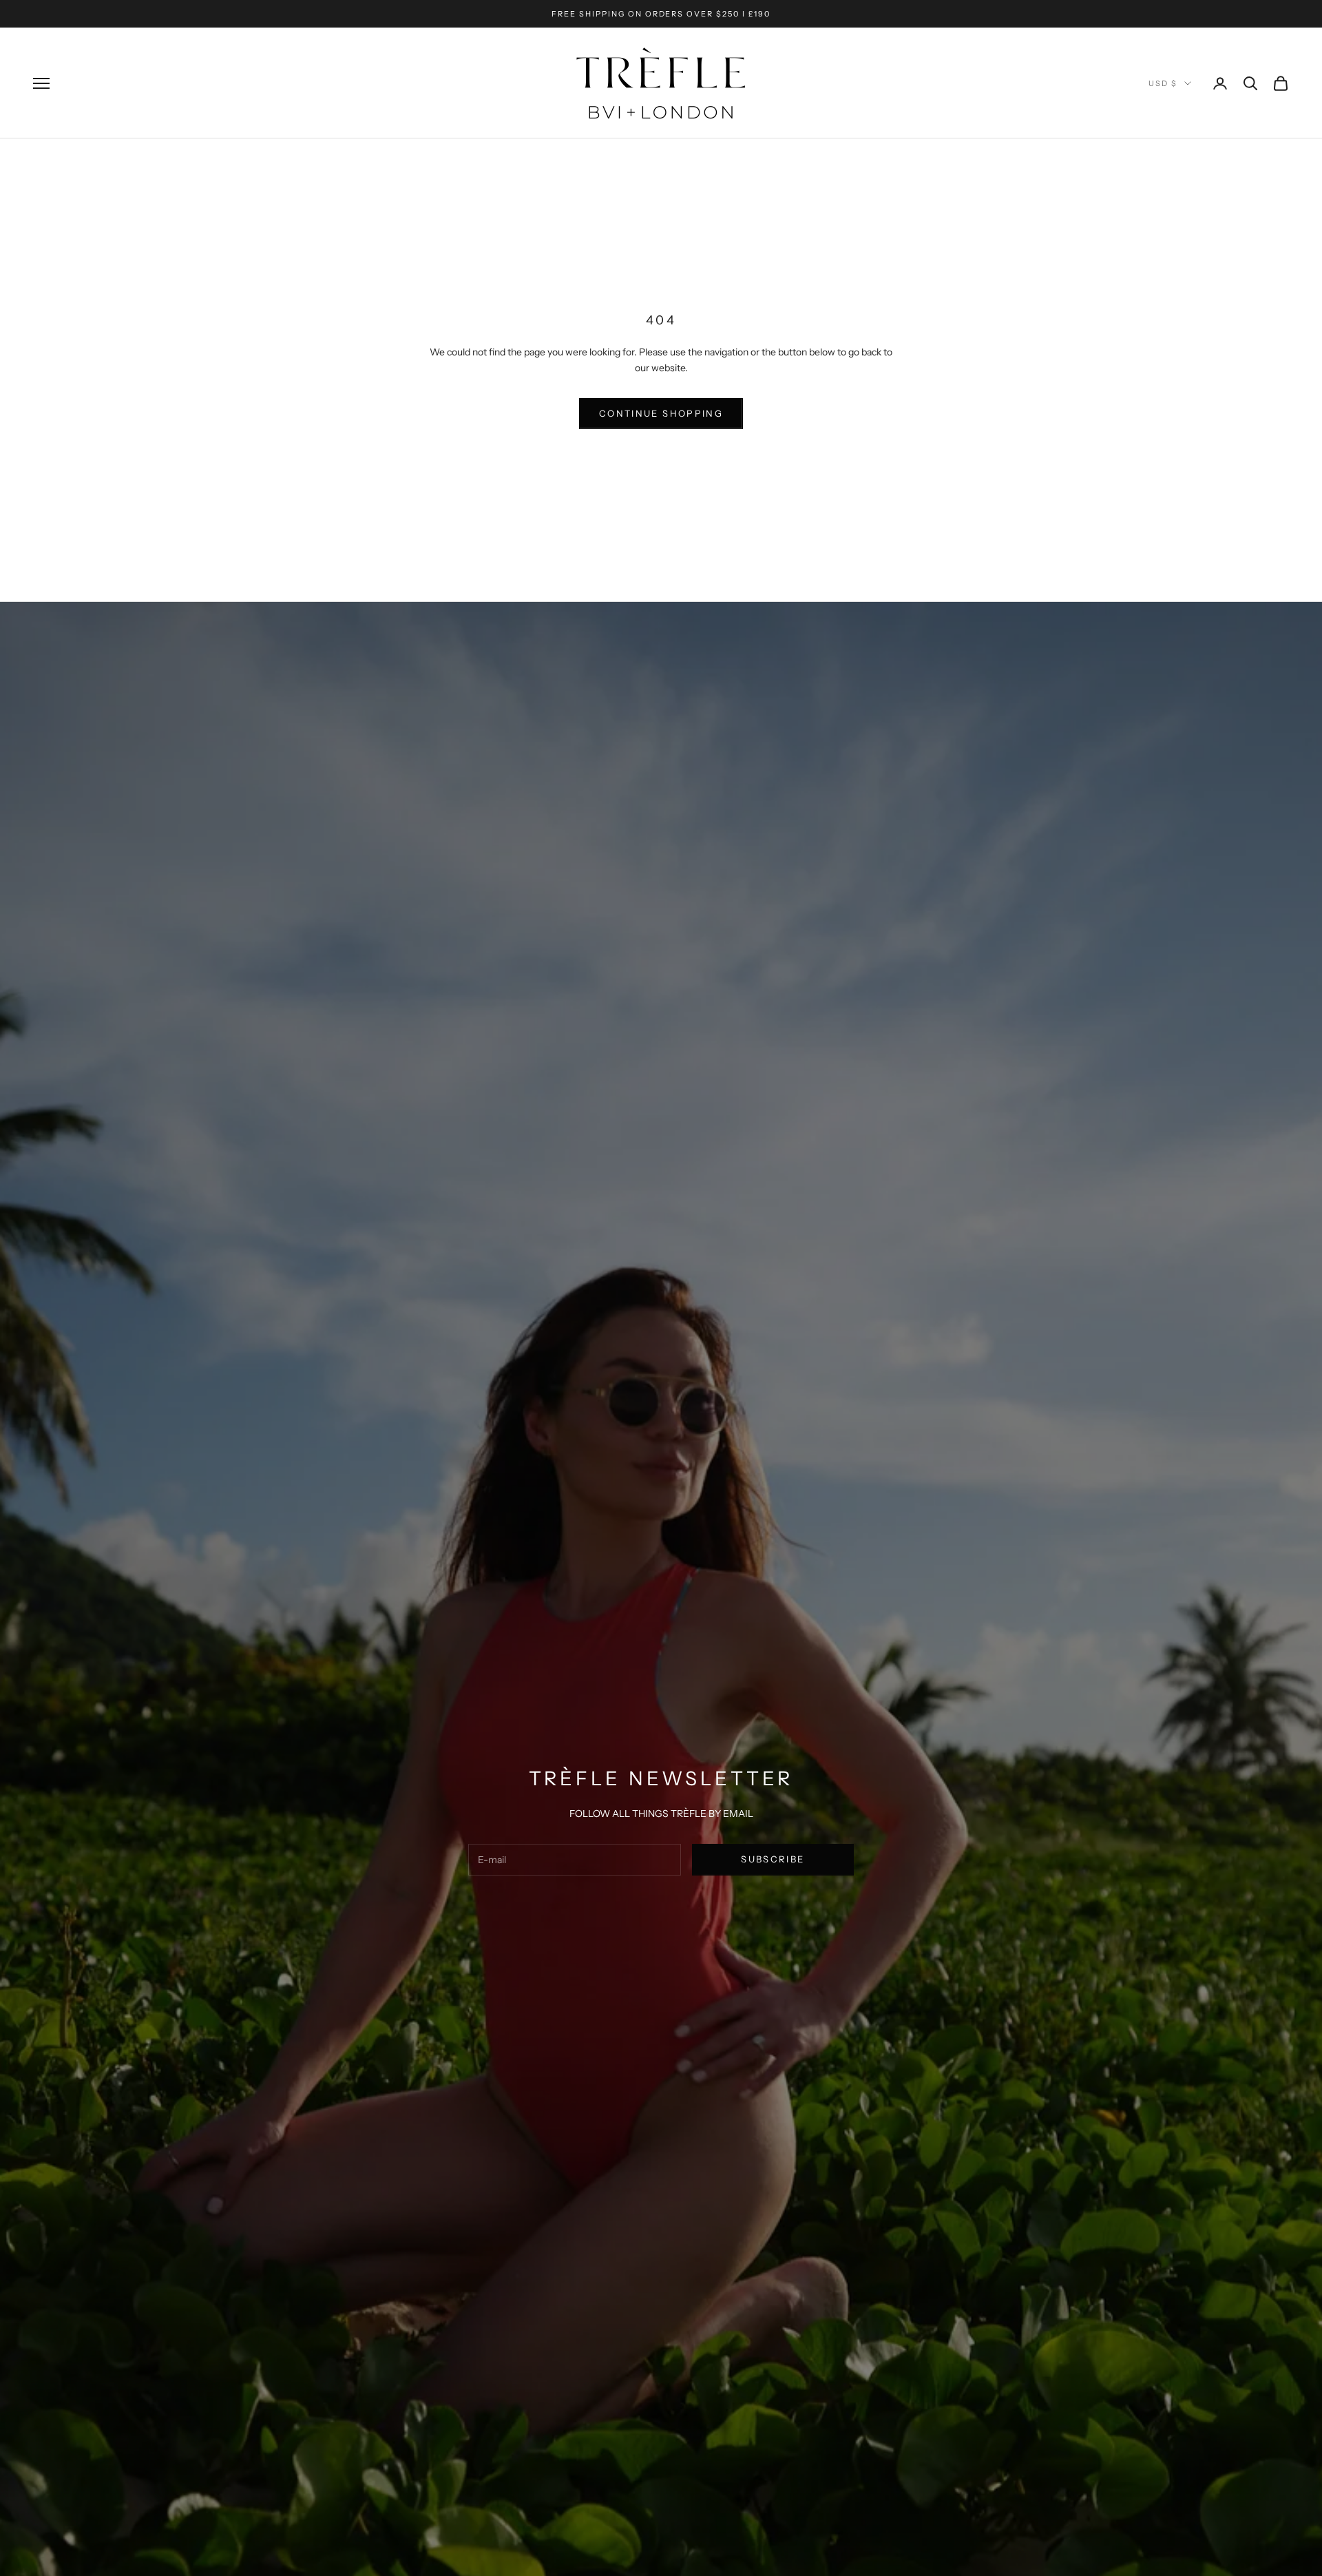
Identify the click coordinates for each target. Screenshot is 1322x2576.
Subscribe (773, 1859)
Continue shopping (661, 413)
